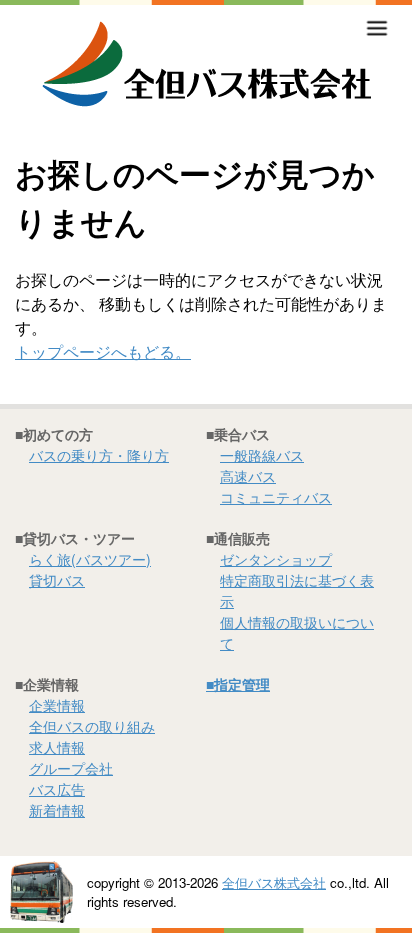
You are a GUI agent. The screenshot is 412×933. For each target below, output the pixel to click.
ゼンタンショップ (276, 559)
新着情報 (57, 810)
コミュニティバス (276, 497)
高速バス (248, 476)
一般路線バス (262, 455)
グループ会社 (71, 768)
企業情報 (57, 705)
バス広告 (57, 789)
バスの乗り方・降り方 (99, 455)
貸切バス (57, 580)
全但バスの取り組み (92, 726)
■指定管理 (238, 684)
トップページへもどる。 (103, 351)
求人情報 (57, 747)
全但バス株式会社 (274, 882)
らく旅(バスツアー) (90, 559)
